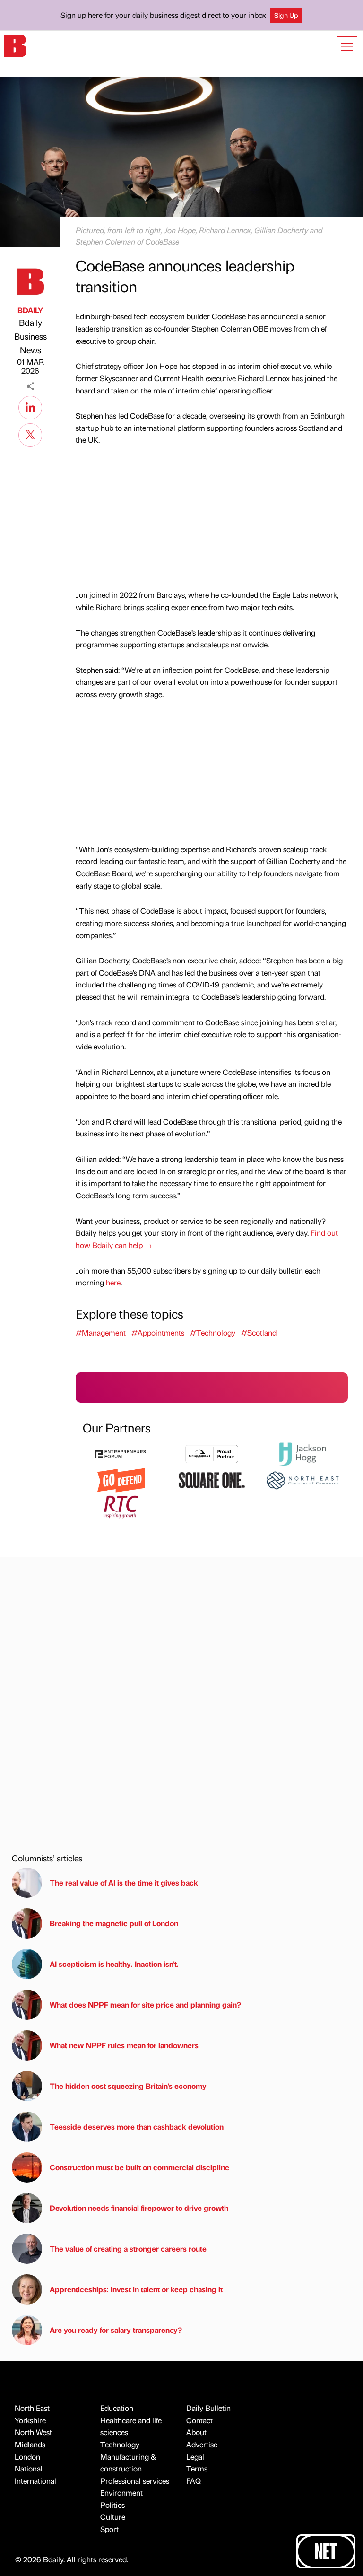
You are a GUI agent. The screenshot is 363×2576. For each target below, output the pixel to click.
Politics (112, 2505)
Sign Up (286, 15)
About (196, 2432)
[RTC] (121, 1506)
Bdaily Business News (30, 336)
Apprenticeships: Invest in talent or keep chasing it (136, 2289)
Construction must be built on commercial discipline (139, 2167)
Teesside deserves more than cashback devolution (137, 2126)
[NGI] (212, 1453)
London (27, 2457)
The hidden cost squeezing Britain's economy (128, 2086)
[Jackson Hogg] (302, 1453)
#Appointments (158, 1332)
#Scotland (259, 1332)
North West (33, 2432)
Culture (113, 2517)
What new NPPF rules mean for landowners (124, 2045)
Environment (121, 2493)
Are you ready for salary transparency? (116, 2330)
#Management (101, 1332)
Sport (109, 2529)
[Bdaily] (15, 45)
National (29, 2468)
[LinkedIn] (30, 406)
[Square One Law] (212, 1479)
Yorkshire (30, 2420)
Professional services (135, 2481)
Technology (120, 2444)
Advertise (202, 2444)
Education (117, 2408)
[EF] (121, 1453)
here (113, 1282)
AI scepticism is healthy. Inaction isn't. (114, 1964)
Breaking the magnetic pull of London (114, 1923)
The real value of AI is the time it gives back (126, 1882)
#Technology (213, 1332)
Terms (197, 2468)
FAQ (194, 2481)
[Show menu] (347, 47)
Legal (195, 2457)
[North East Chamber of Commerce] (302, 1479)
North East (32, 2408)
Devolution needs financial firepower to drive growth (139, 2208)
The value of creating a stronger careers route (128, 2249)
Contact (199, 2420)
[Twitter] (30, 434)
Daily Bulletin (208, 2408)
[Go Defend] (121, 1479)
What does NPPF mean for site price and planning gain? (145, 2004)
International (35, 2481)
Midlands (30, 2444)
